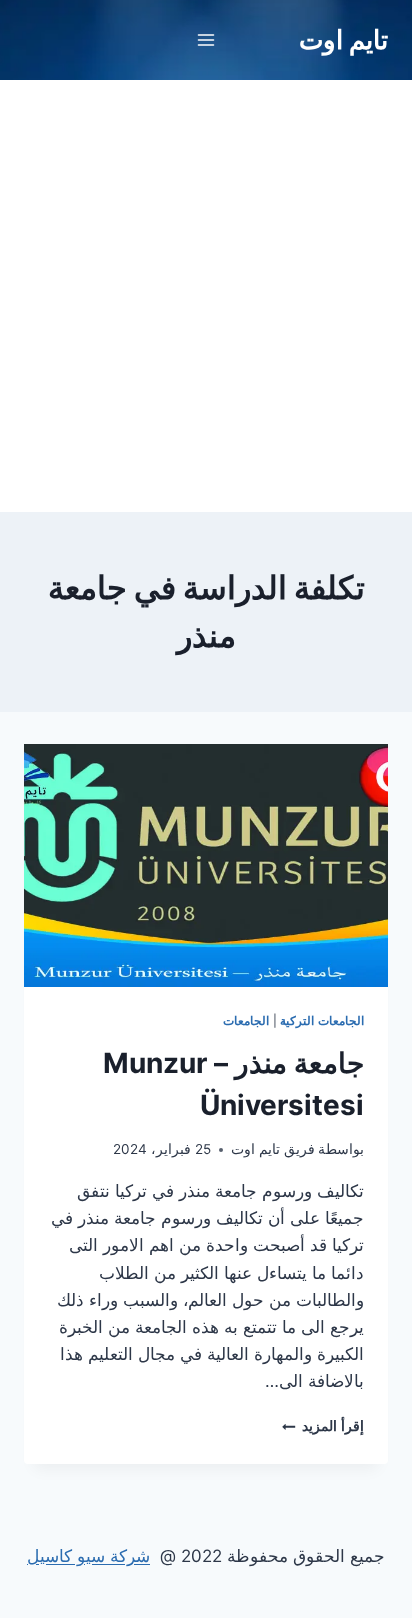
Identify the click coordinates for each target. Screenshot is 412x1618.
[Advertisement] (206, 296)
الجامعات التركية (322, 1020)
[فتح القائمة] (206, 39)
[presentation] (206, 865)
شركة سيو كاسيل (88, 1556)
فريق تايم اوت (273, 1149)
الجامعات (246, 1020)
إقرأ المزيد (323, 1426)
